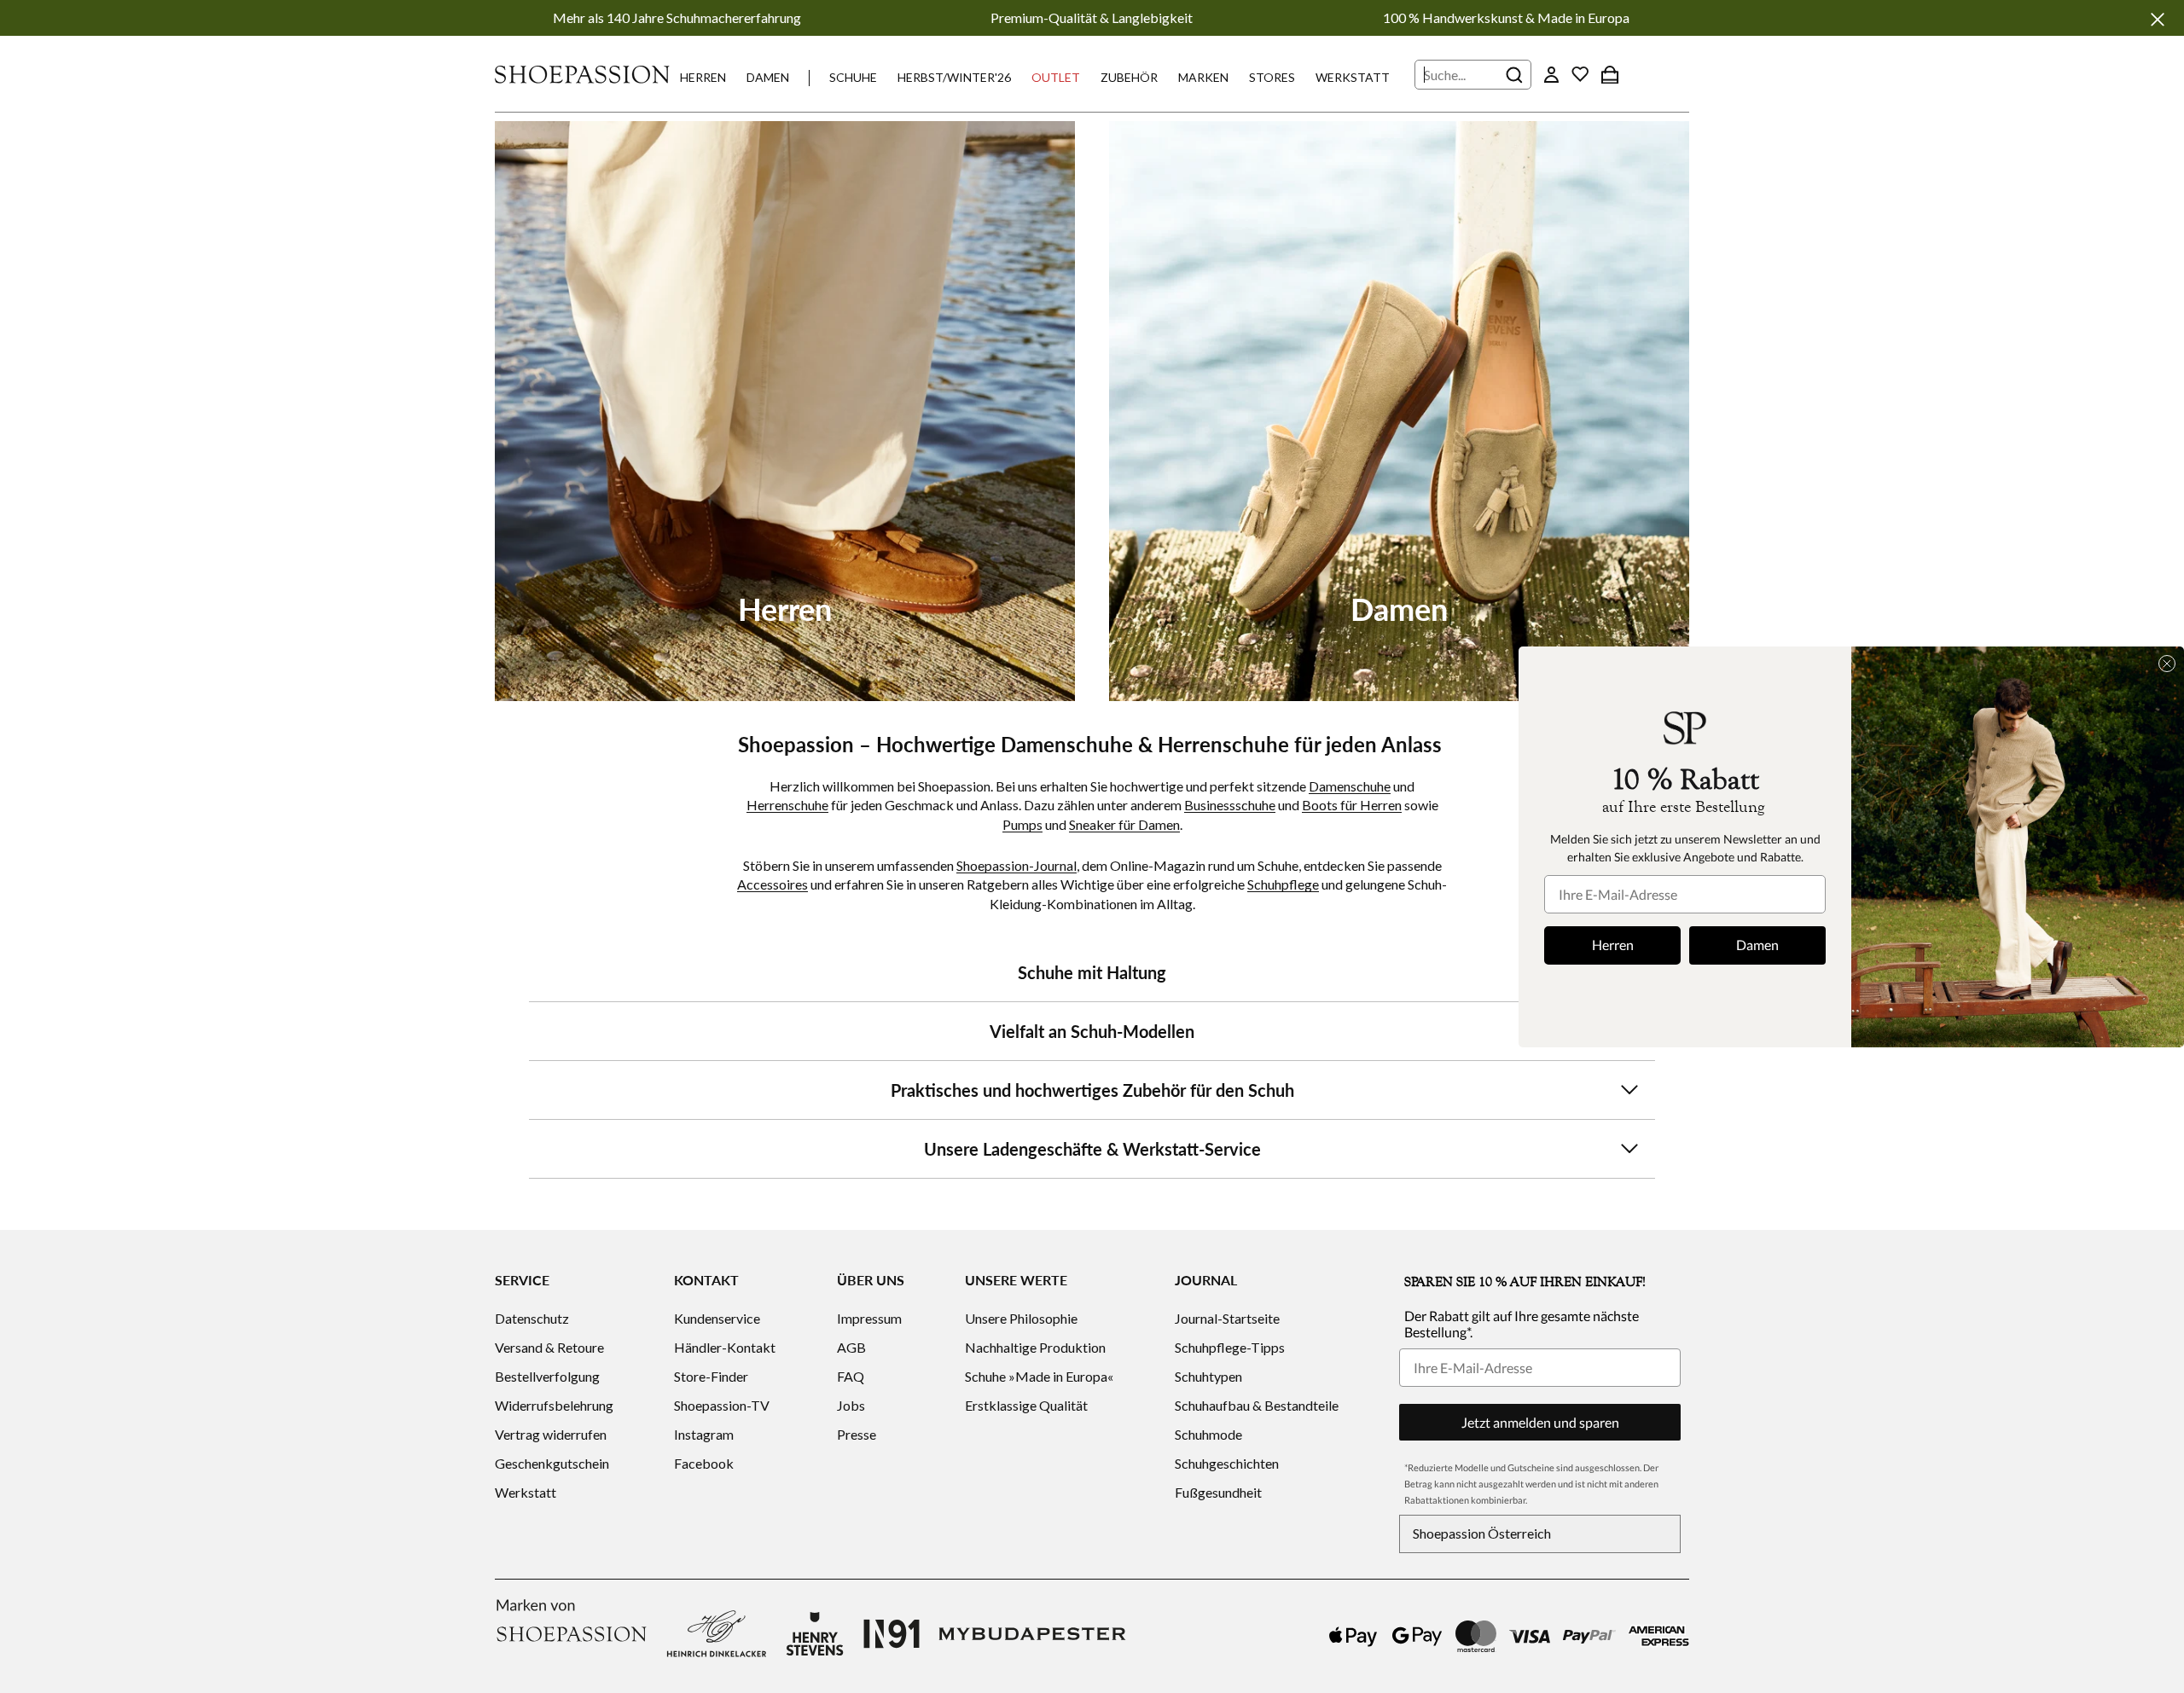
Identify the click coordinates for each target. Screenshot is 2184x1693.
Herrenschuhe (787, 805)
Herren (703, 77)
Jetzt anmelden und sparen (1540, 1422)
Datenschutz (532, 1318)
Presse (857, 1434)
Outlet (1056, 77)
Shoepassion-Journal (1016, 865)
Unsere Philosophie (1021, 1318)
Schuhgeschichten (1227, 1463)
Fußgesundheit (1218, 1492)
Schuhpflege (1283, 884)
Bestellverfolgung (547, 1376)
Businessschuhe (1230, 805)
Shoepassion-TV (722, 1405)
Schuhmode (1208, 1434)
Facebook (704, 1463)
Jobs (851, 1405)
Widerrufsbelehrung (554, 1405)
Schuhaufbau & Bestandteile (1257, 1405)
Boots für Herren (1352, 805)
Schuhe (853, 77)
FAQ (851, 1376)
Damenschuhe (1350, 786)
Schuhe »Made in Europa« (1039, 1376)
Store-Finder (711, 1376)
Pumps (1022, 824)
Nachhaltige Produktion (1035, 1347)
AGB (851, 1347)
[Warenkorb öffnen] (1610, 74)
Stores (1272, 77)
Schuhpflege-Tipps (1230, 1347)
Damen (768, 77)
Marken (1203, 77)
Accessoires (773, 884)
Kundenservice (717, 1318)
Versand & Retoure (549, 1347)
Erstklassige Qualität (1026, 1405)
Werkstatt (1353, 77)
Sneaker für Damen (1124, 824)
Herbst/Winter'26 (954, 77)
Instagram (704, 1434)
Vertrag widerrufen (551, 1434)
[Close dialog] (2167, 664)
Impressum (869, 1318)
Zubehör (1129, 77)
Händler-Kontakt (725, 1347)
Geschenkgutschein (552, 1463)
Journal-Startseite (1227, 1318)
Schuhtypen (1208, 1376)
